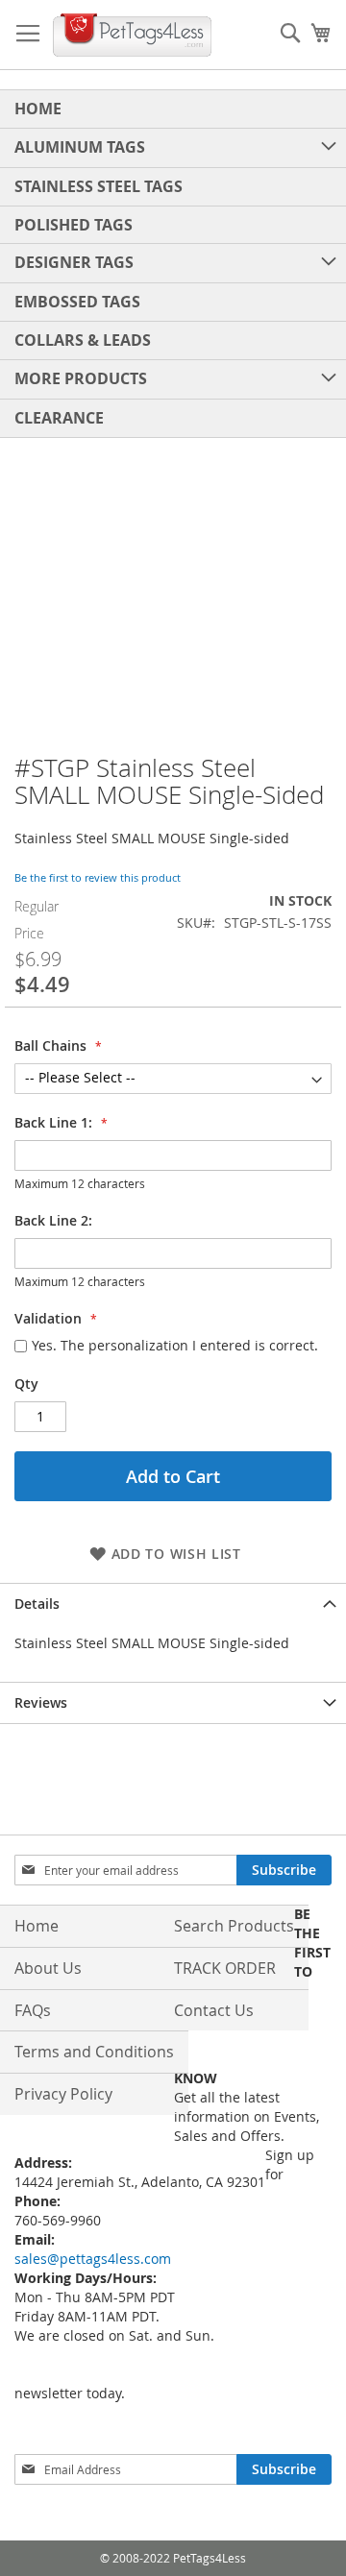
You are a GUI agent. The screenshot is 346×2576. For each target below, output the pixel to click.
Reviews (41, 1702)
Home (37, 1926)
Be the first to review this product (98, 877)
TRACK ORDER (225, 1968)
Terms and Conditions (94, 2052)
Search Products (234, 1926)
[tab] (173, 1604)
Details (37, 1604)
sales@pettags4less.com (93, 2259)
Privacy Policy (63, 2094)
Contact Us (214, 2010)
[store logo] (132, 35)
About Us (48, 1968)
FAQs (33, 2010)
